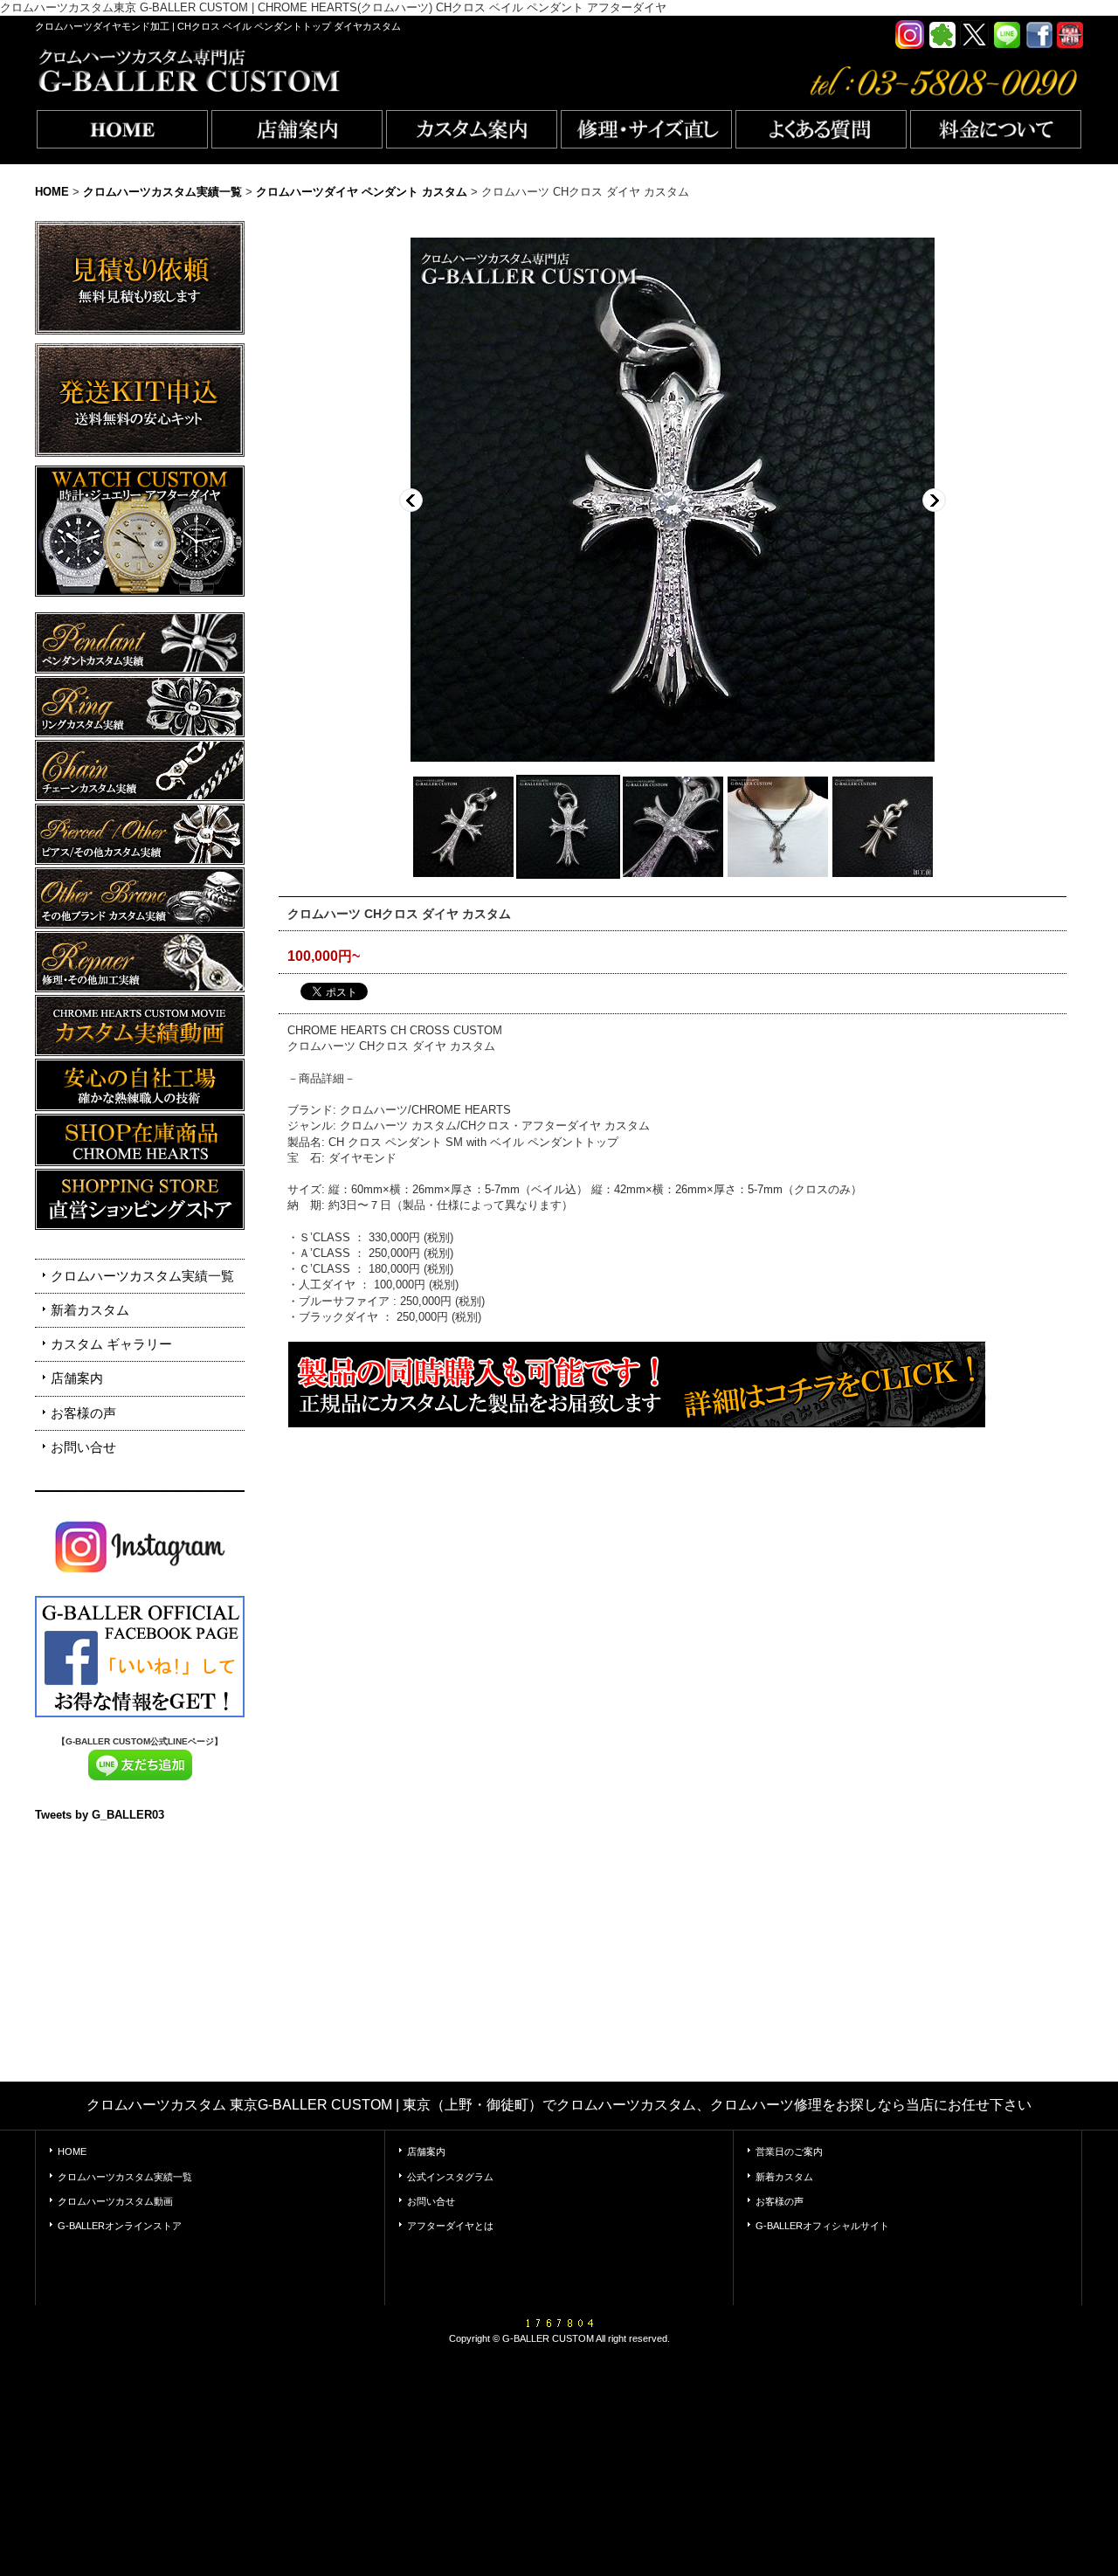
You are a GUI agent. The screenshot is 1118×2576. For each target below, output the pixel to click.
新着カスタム (90, 1310)
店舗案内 (77, 1378)
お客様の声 (83, 1413)
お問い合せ (83, 1447)
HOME (72, 2151)
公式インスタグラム (450, 2177)
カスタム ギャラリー (111, 1344)
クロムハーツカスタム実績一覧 (142, 1276)
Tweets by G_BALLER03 (100, 1815)
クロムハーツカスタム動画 (115, 2201)
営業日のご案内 (789, 2151)
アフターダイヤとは (450, 2226)
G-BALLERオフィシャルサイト (822, 2226)
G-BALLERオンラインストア (120, 2226)
